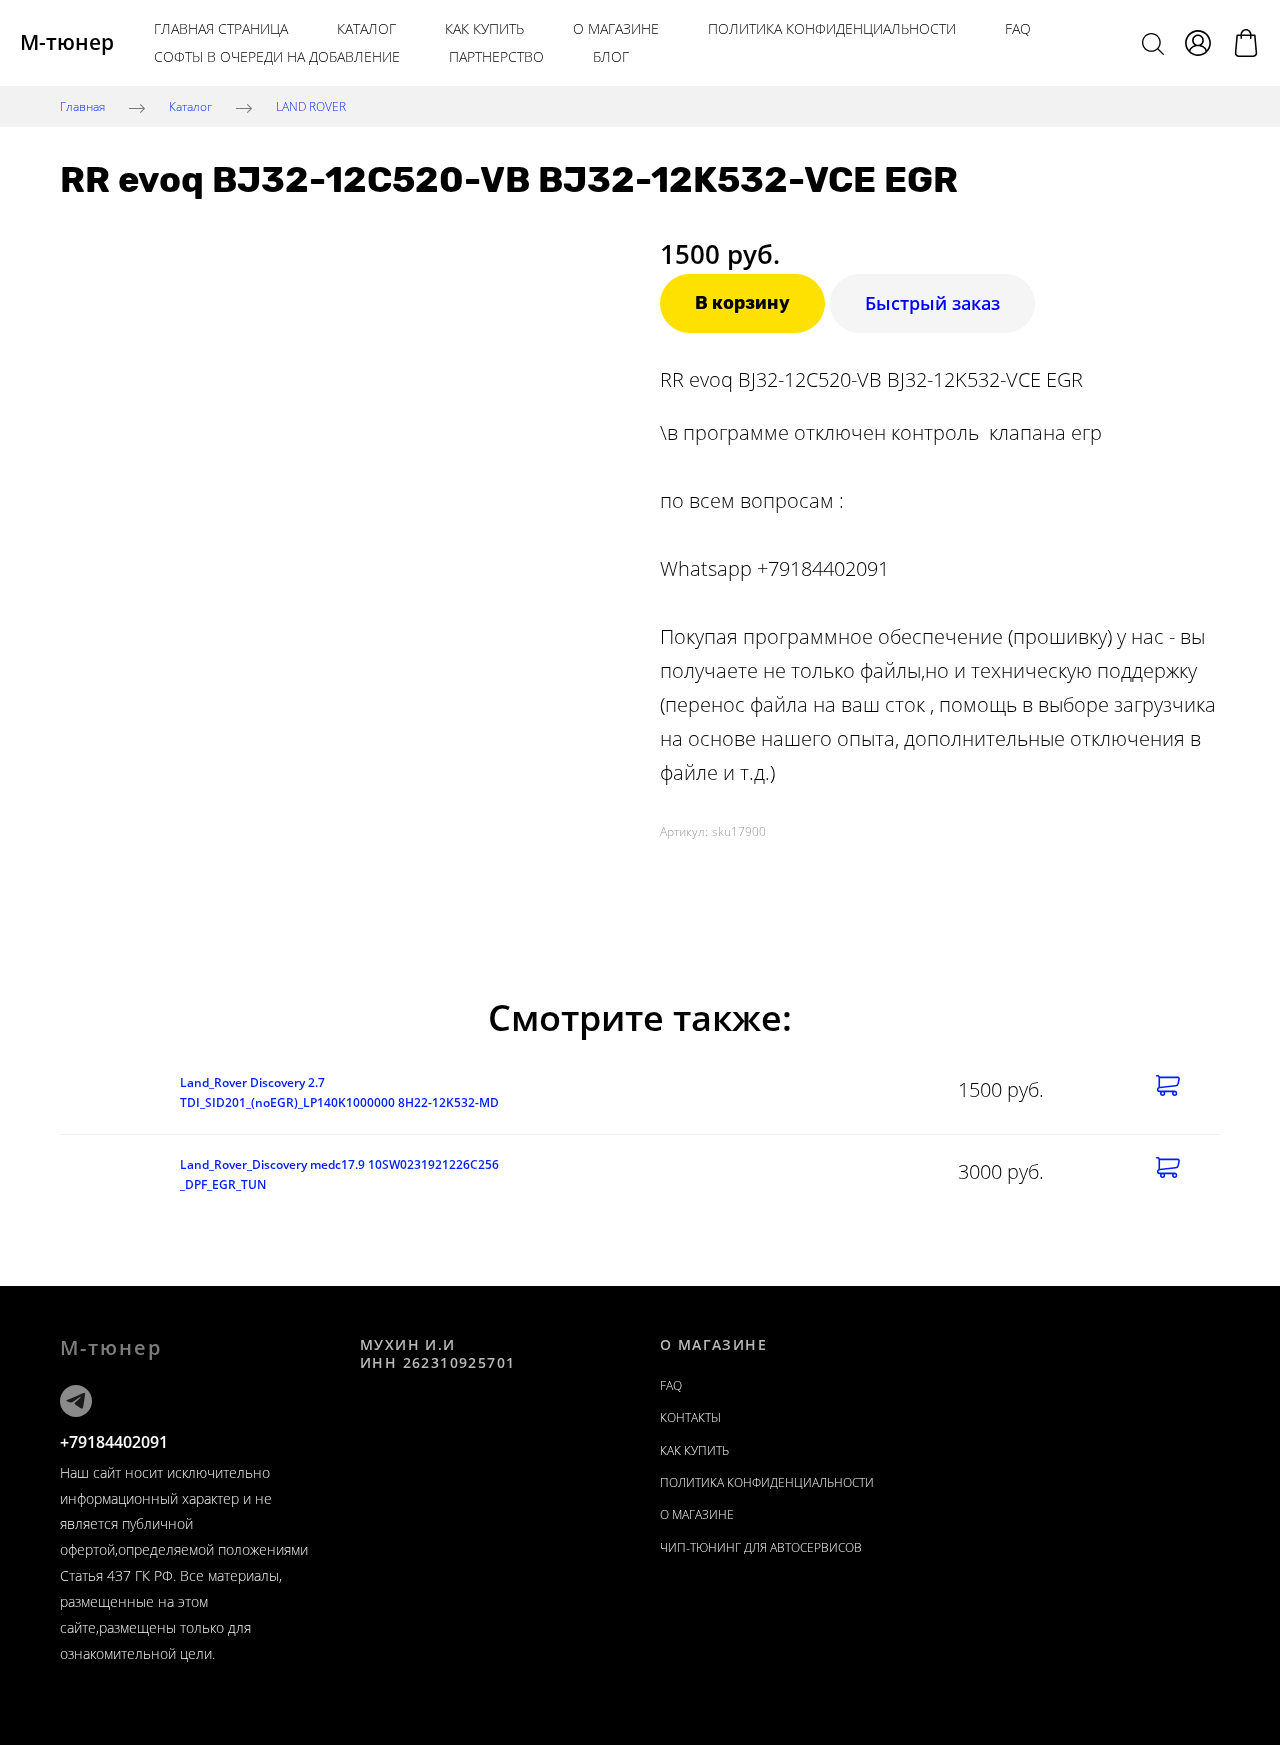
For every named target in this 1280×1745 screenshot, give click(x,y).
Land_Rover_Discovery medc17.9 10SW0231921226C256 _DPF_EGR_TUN (339, 1174)
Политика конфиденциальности (832, 28)
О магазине (616, 28)
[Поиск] (1153, 43)
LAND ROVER (311, 106)
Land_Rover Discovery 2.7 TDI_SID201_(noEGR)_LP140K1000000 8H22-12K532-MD (339, 1092)
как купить (484, 28)
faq (671, 1385)
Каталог (366, 28)
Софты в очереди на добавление (277, 56)
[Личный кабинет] (1198, 43)
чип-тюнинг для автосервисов (761, 1547)
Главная (82, 106)
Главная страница (221, 28)
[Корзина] (1246, 43)
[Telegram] (76, 1401)
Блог (611, 56)
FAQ (1018, 28)
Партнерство (496, 56)
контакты (690, 1417)
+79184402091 (114, 1442)
